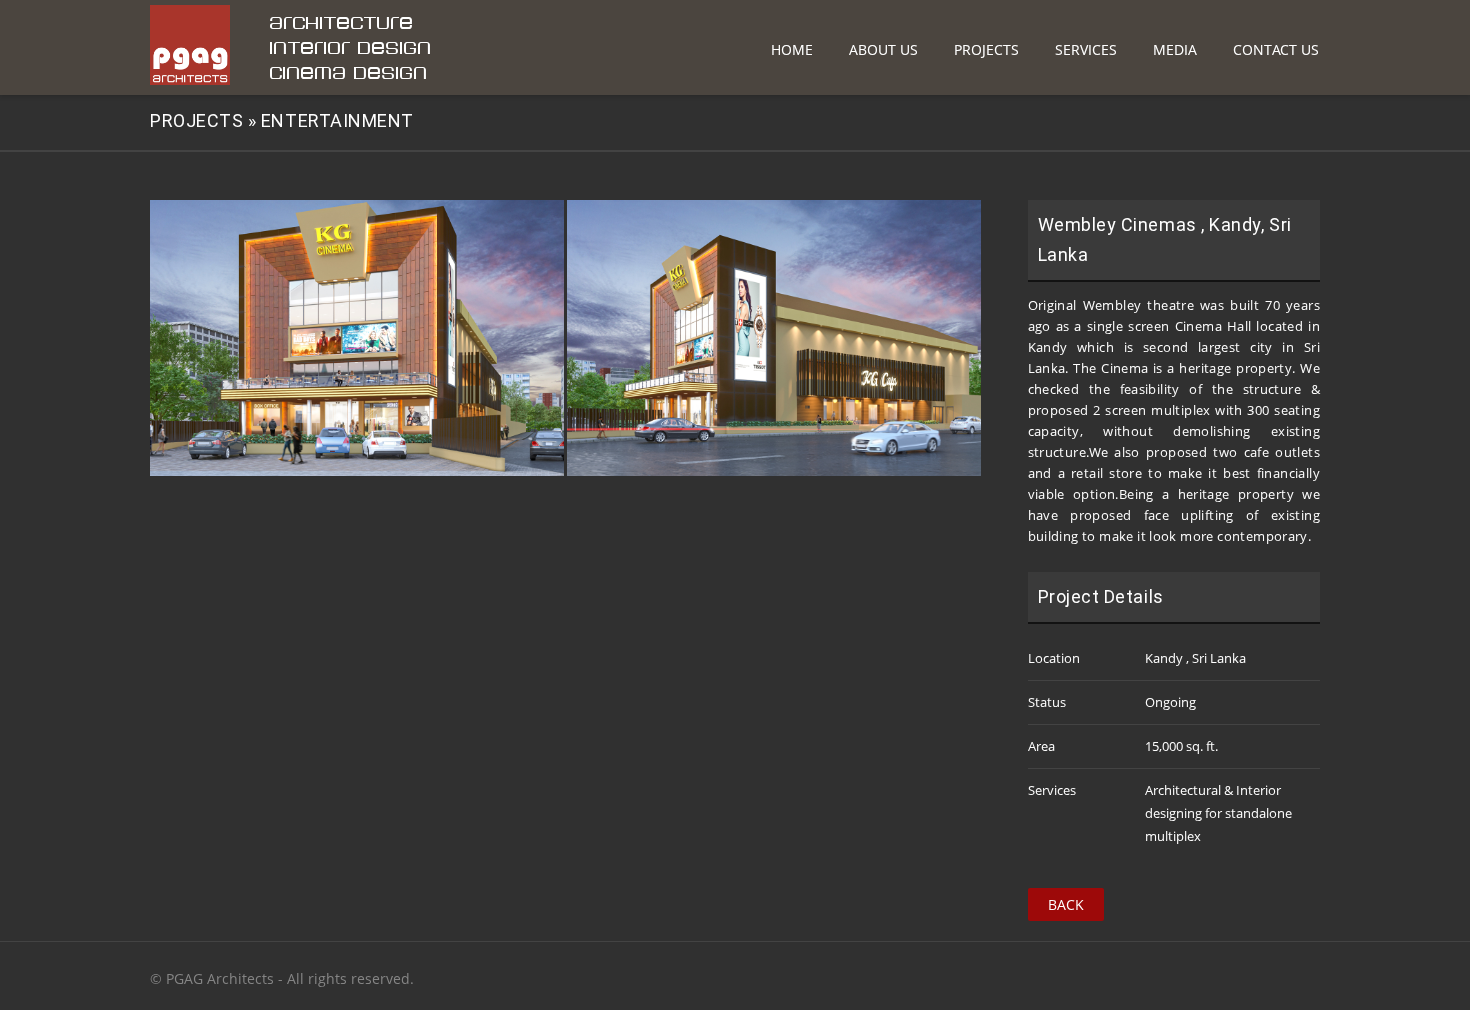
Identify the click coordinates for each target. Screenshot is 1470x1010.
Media (1175, 49)
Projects (986, 49)
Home (792, 49)
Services (1086, 49)
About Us (883, 49)
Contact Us (1276, 49)
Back (1066, 904)
